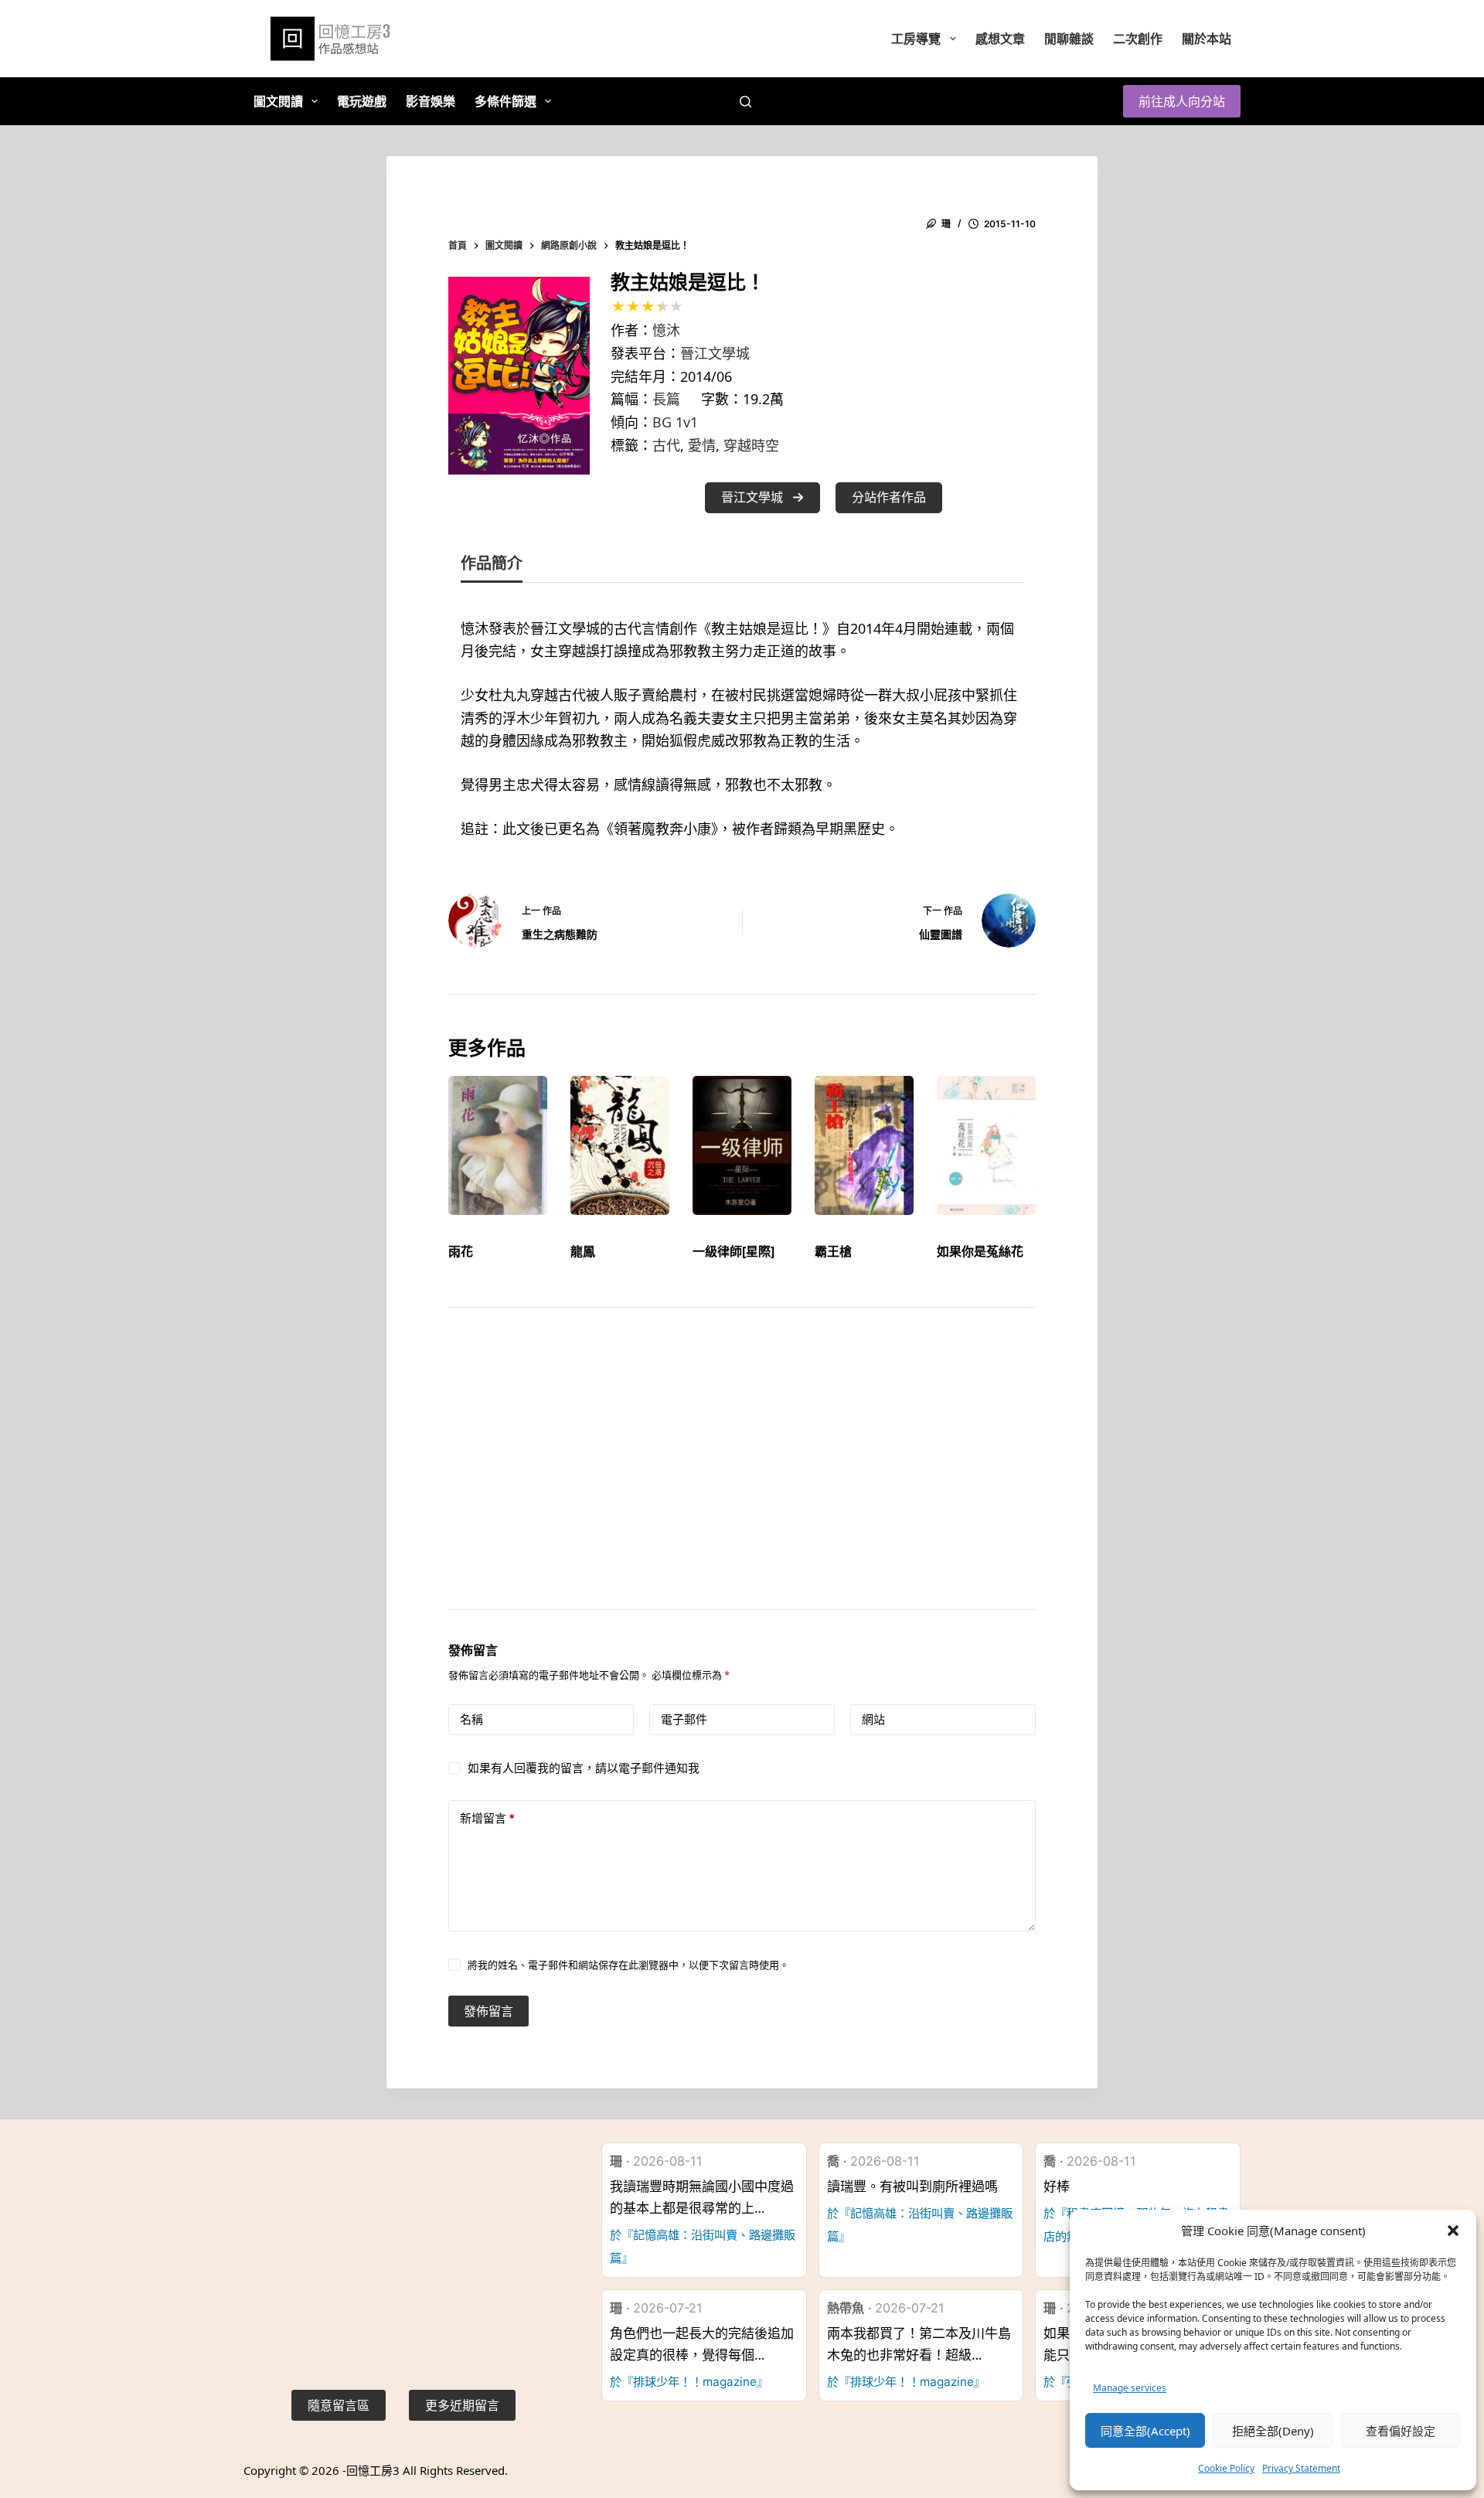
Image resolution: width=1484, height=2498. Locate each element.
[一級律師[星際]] (742, 1145)
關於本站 (1207, 39)
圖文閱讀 (278, 101)
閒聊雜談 (1069, 39)
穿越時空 (751, 445)
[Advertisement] (742, 1478)
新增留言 (487, 1818)
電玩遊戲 (362, 101)
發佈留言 (488, 2011)
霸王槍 (833, 1251)
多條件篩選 (505, 101)
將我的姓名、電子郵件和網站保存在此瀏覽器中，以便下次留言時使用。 (628, 1965)
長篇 (666, 399)
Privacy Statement (1301, 2468)
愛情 (702, 445)
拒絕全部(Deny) (1273, 2431)
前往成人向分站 (1182, 101)
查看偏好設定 (1401, 2431)
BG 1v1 (675, 422)
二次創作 (1138, 39)
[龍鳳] (620, 1145)
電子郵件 (684, 1719)
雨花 (461, 1251)
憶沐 (666, 330)
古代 (666, 445)
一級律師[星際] (733, 1251)
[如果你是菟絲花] (986, 1145)
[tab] (492, 567)
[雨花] (498, 1145)
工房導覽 (916, 39)
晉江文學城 (715, 353)
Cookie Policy (1226, 2468)
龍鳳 (583, 1251)
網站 (873, 1719)
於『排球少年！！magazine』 (689, 2382)
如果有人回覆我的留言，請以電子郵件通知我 (584, 1768)
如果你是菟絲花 (980, 1251)
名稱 (471, 1719)
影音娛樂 (431, 101)
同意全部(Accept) (1145, 2431)
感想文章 (1000, 39)
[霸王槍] (864, 1145)
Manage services (1130, 2388)
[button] (1453, 2231)
